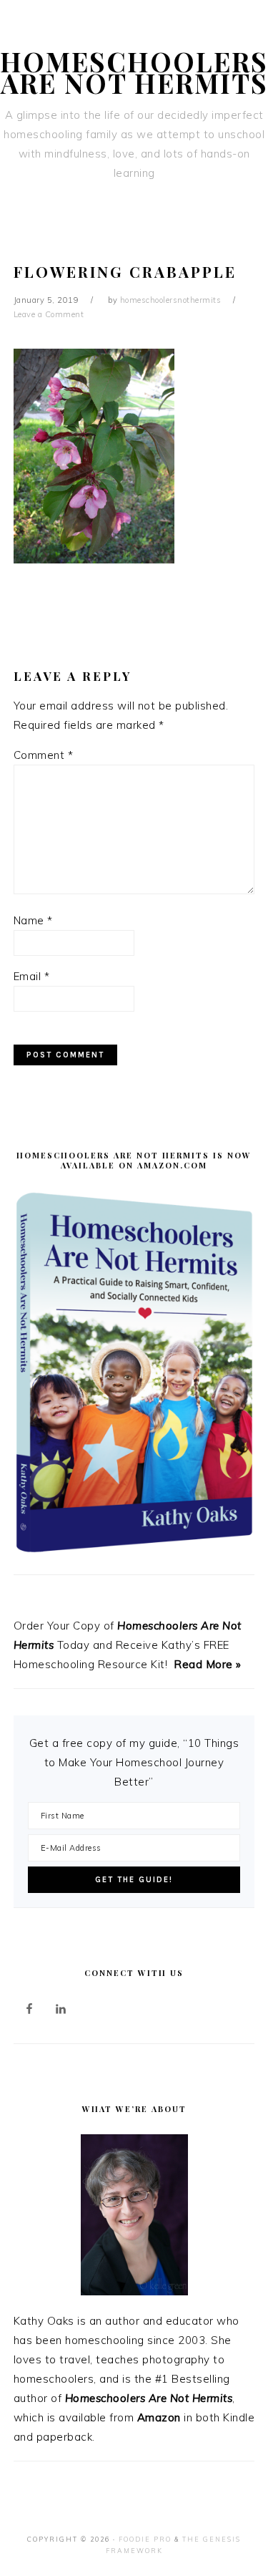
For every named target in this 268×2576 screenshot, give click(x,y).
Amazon (159, 2417)
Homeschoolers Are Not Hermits (134, 72)
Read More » (208, 1664)
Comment (44, 755)
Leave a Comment (49, 314)
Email (32, 976)
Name (33, 920)
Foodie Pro (145, 2539)
